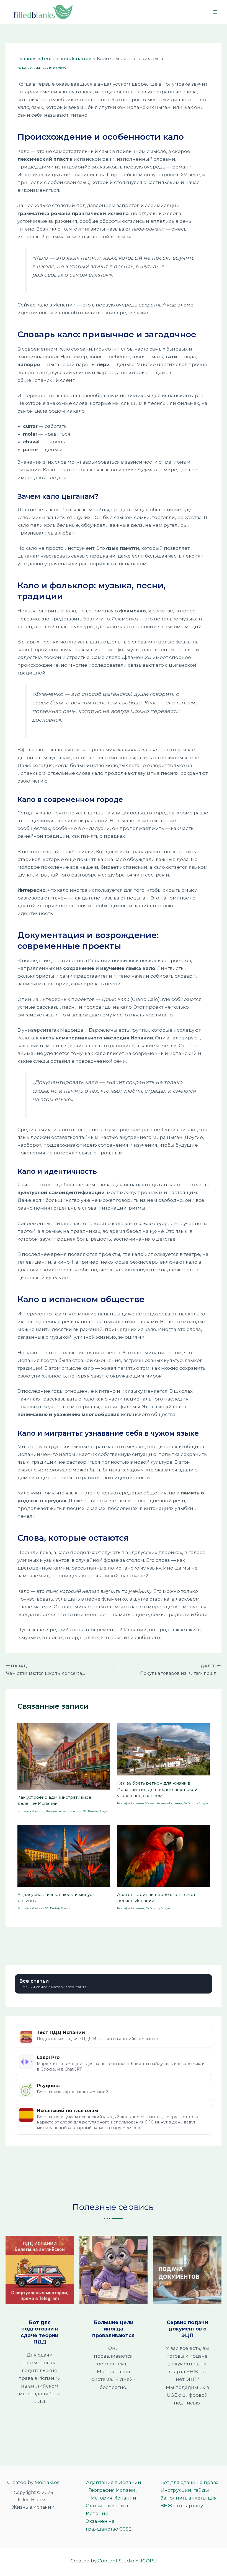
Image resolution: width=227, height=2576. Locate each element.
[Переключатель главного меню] (215, 12)
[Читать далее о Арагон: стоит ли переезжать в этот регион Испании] (163, 1856)
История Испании (114, 2498)
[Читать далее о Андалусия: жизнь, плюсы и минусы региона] (64, 1856)
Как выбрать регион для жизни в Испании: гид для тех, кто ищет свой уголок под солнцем (157, 1789)
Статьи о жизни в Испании (107, 2509)
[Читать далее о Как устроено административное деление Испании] (64, 1756)
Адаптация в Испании (114, 2482)
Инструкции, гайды (185, 2490)
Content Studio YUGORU (127, 2561)
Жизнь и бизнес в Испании (64, 1811)
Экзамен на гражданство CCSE (109, 2525)
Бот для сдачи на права (190, 2482)
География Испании (31, 1811)
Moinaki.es (47, 2482)
